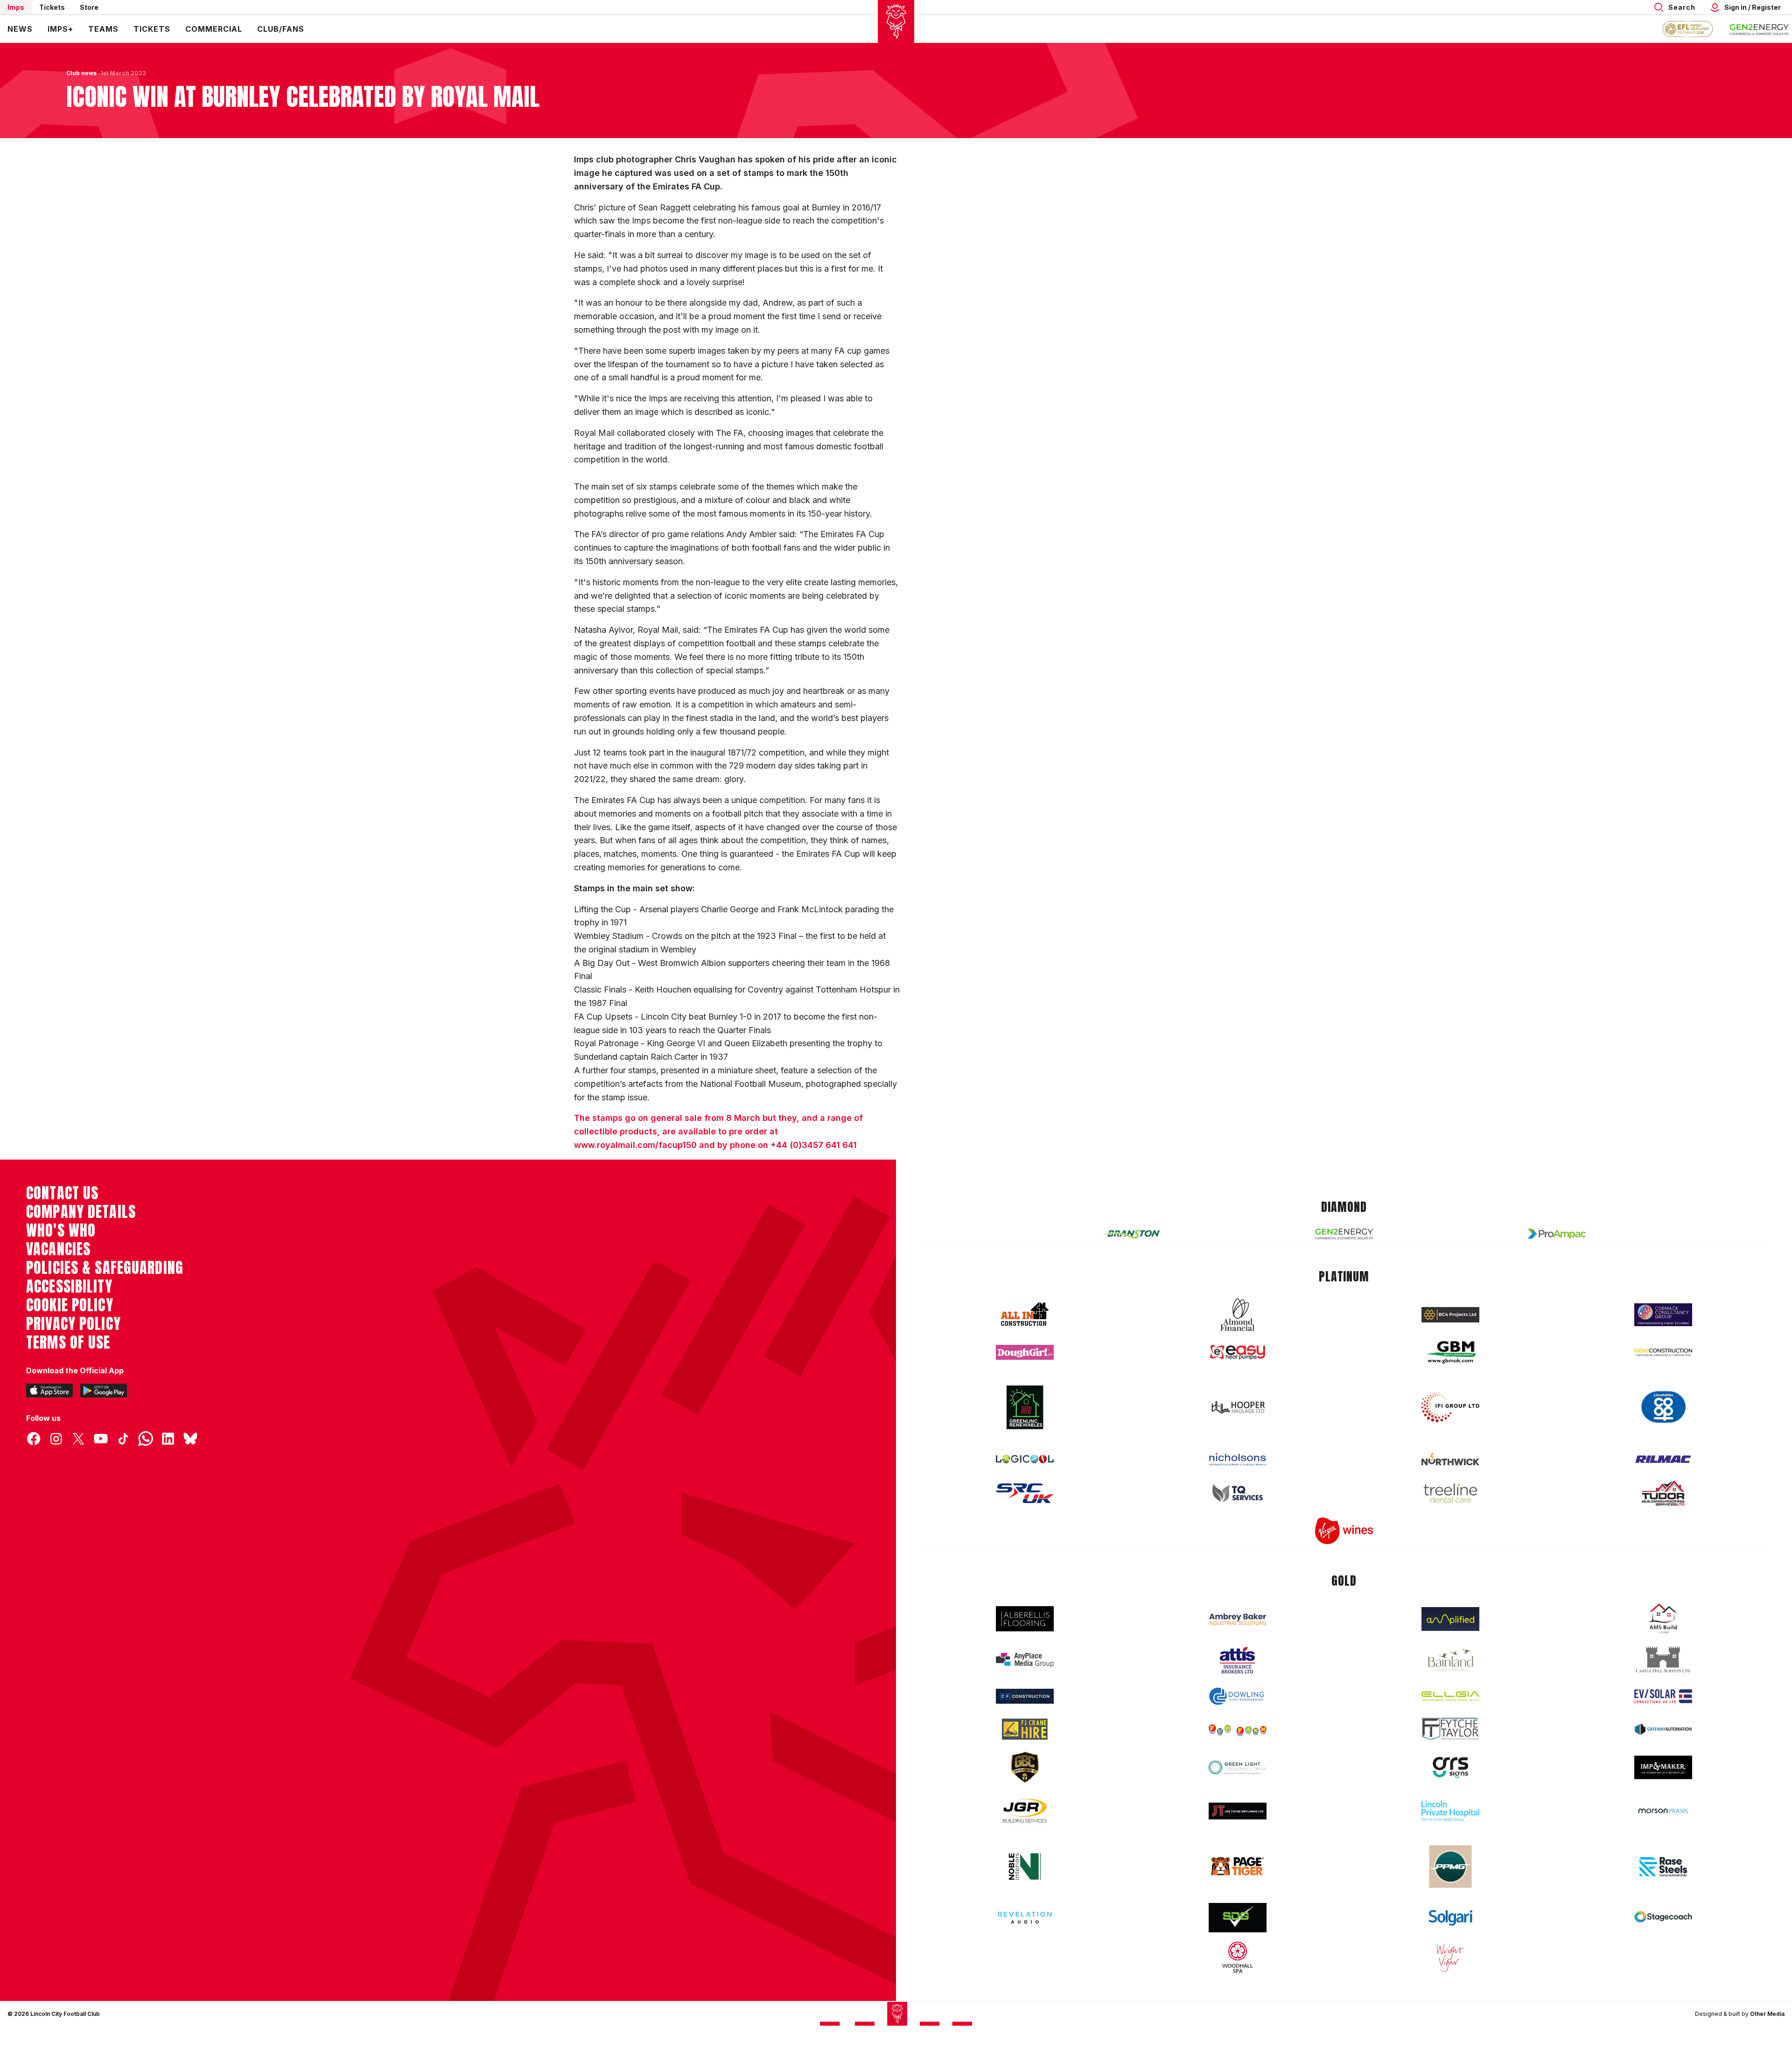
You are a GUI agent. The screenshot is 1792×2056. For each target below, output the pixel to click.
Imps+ (60, 29)
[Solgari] (1450, 1918)
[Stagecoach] (1663, 1918)
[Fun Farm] (1238, 1729)
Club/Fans (281, 29)
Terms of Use (68, 1343)
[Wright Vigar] (1450, 1957)
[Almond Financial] (1238, 1315)
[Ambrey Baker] (1238, 1619)
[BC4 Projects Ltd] (1450, 1315)
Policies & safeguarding (105, 1268)
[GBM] (1450, 1353)
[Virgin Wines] (1344, 1531)
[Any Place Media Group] (1025, 1660)
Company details (81, 1212)
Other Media (1767, 2014)
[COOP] (1663, 1407)
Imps (16, 7)
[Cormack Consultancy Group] (1663, 1315)
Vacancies (58, 1249)
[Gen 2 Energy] (1344, 1234)
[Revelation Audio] (1025, 1918)
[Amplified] (1450, 1619)
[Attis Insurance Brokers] (1238, 1660)
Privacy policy (73, 1324)
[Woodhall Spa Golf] (1238, 1957)
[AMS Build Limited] (1663, 1619)
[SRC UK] (1025, 1493)
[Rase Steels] (1663, 1867)
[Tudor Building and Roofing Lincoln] (1663, 1493)
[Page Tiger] (1238, 1866)
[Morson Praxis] (1663, 1811)
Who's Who (61, 1231)
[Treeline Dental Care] (1450, 1493)
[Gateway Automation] (1663, 1729)
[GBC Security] (1025, 1767)
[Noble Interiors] (1025, 1867)
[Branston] (1131, 1234)
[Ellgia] (1450, 1696)
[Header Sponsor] (1759, 29)
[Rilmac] (1663, 1459)
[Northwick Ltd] (1450, 1459)
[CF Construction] (1025, 1696)
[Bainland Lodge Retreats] (1450, 1660)
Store (89, 7)
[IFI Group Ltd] (1450, 1407)
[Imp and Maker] (1663, 1767)
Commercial (214, 29)
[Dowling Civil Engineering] (1238, 1696)
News (20, 29)
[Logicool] (1025, 1459)
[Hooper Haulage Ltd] (1238, 1407)
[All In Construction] (1025, 1315)
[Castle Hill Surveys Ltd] (1663, 1660)
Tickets (52, 7)
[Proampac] (1557, 1234)
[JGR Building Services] (1025, 1811)
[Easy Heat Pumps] (1238, 1353)
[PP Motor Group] (1450, 1867)
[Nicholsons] (1238, 1459)
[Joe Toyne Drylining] (1238, 1811)
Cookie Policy (70, 1305)
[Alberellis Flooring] (1025, 1619)
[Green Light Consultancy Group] (1238, 1767)
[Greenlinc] (1025, 1407)
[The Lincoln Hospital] (1450, 1811)
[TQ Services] (1238, 1493)
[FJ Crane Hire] (1025, 1729)
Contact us (62, 1193)
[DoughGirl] (1025, 1353)
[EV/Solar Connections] (1663, 1696)
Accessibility (69, 1287)
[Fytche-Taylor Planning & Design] (1450, 1729)
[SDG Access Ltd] (1238, 1918)
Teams (103, 29)
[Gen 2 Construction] (1663, 1352)
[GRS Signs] (1450, 1767)
